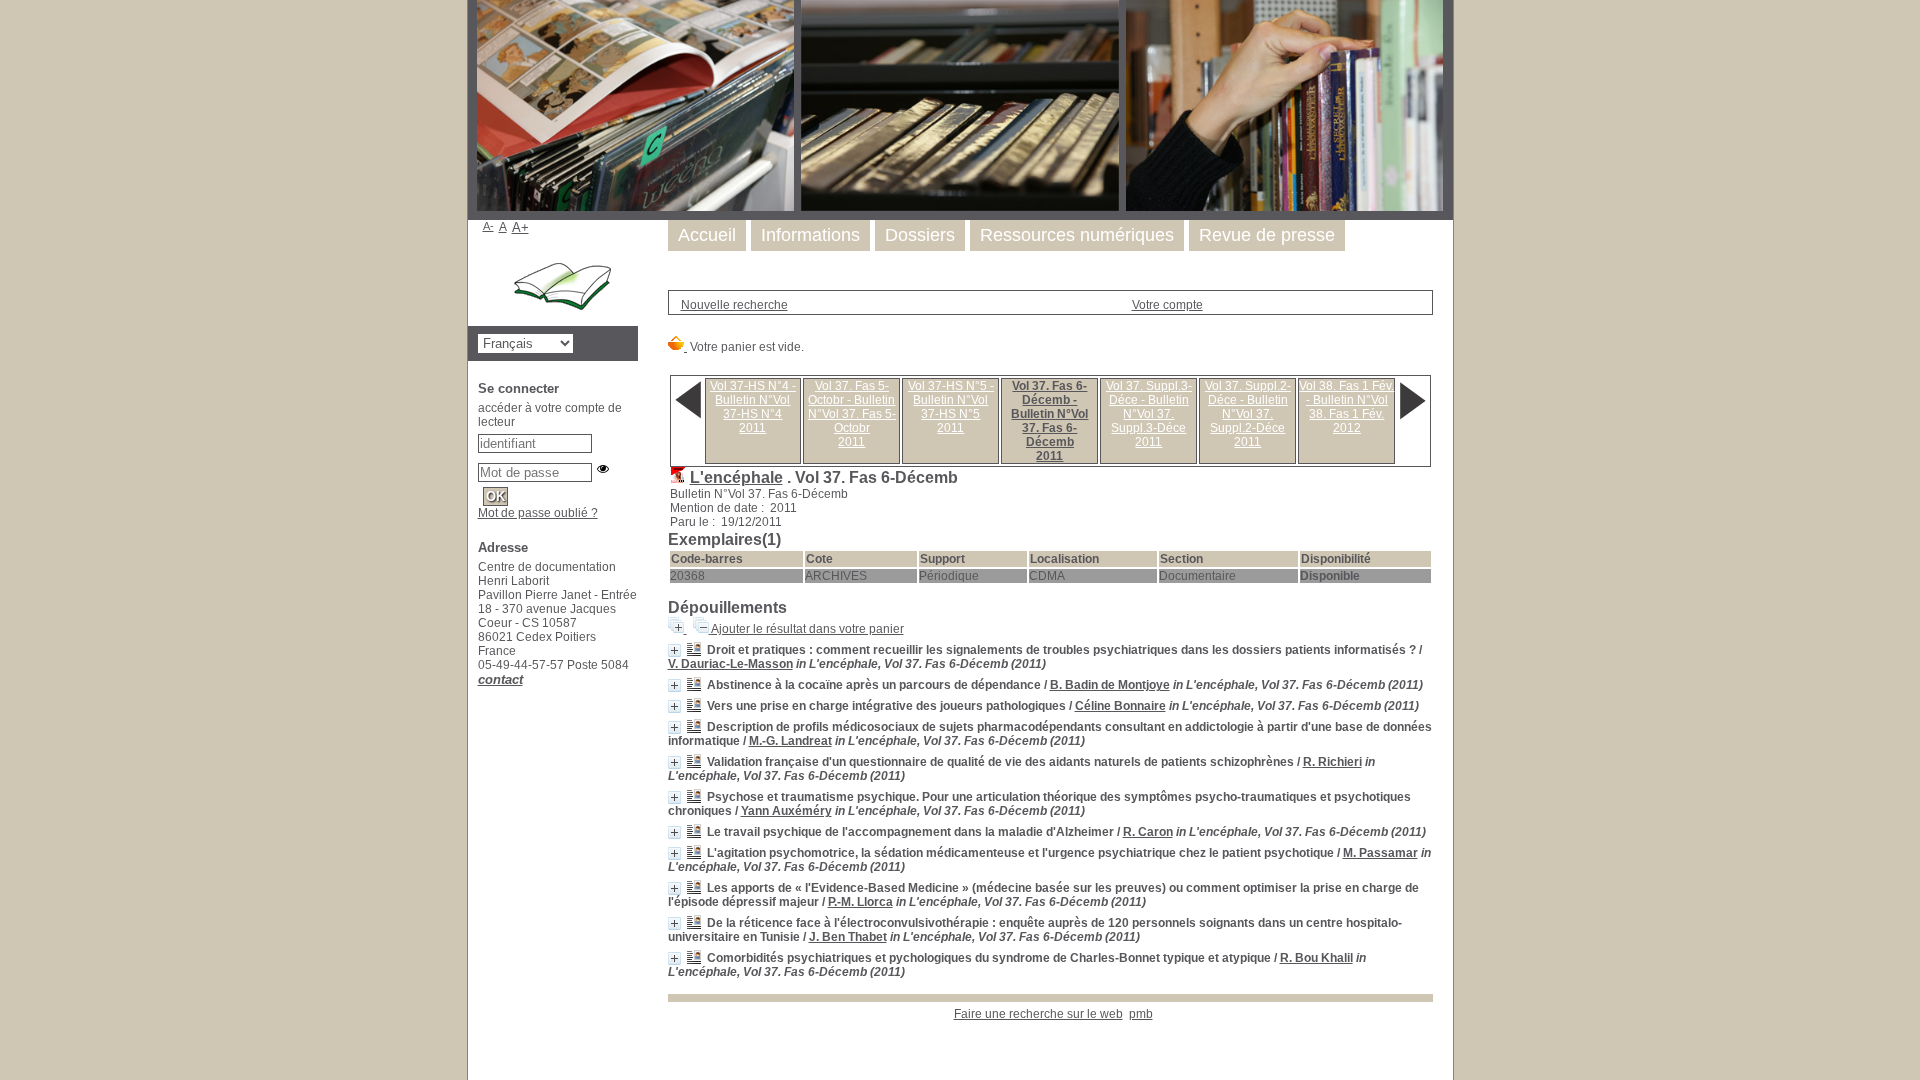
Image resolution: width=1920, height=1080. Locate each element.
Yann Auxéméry (786, 811)
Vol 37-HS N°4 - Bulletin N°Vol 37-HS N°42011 (753, 407)
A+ (520, 227)
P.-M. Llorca (860, 902)
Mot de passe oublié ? (538, 513)
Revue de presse (1267, 235)
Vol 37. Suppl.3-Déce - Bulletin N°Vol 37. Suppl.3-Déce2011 (1149, 414)
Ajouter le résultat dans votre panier (807, 629)
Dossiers (920, 235)
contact (500, 679)
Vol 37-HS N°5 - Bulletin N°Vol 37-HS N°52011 (951, 407)
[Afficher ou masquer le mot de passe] (603, 469)
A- (488, 226)
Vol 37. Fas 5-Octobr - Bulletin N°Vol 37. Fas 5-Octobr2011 (852, 414)
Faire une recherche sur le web (1038, 1014)
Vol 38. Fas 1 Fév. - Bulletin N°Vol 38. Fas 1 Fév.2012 (1346, 407)
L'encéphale (736, 477)
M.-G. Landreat (790, 741)
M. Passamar (1380, 853)
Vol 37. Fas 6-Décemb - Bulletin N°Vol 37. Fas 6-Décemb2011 (1049, 421)
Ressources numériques (1077, 235)
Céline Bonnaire (1120, 706)
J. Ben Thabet (848, 937)
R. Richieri (1332, 762)
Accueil (707, 235)
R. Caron (1148, 832)
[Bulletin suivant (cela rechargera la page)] (1412, 418)
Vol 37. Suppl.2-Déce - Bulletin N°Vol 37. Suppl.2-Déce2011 (1248, 414)
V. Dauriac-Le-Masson (730, 664)
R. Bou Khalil (1316, 958)
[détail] (674, 650)
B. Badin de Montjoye (1110, 685)
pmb (1141, 1014)
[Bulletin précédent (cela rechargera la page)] (688, 418)
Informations (810, 235)
